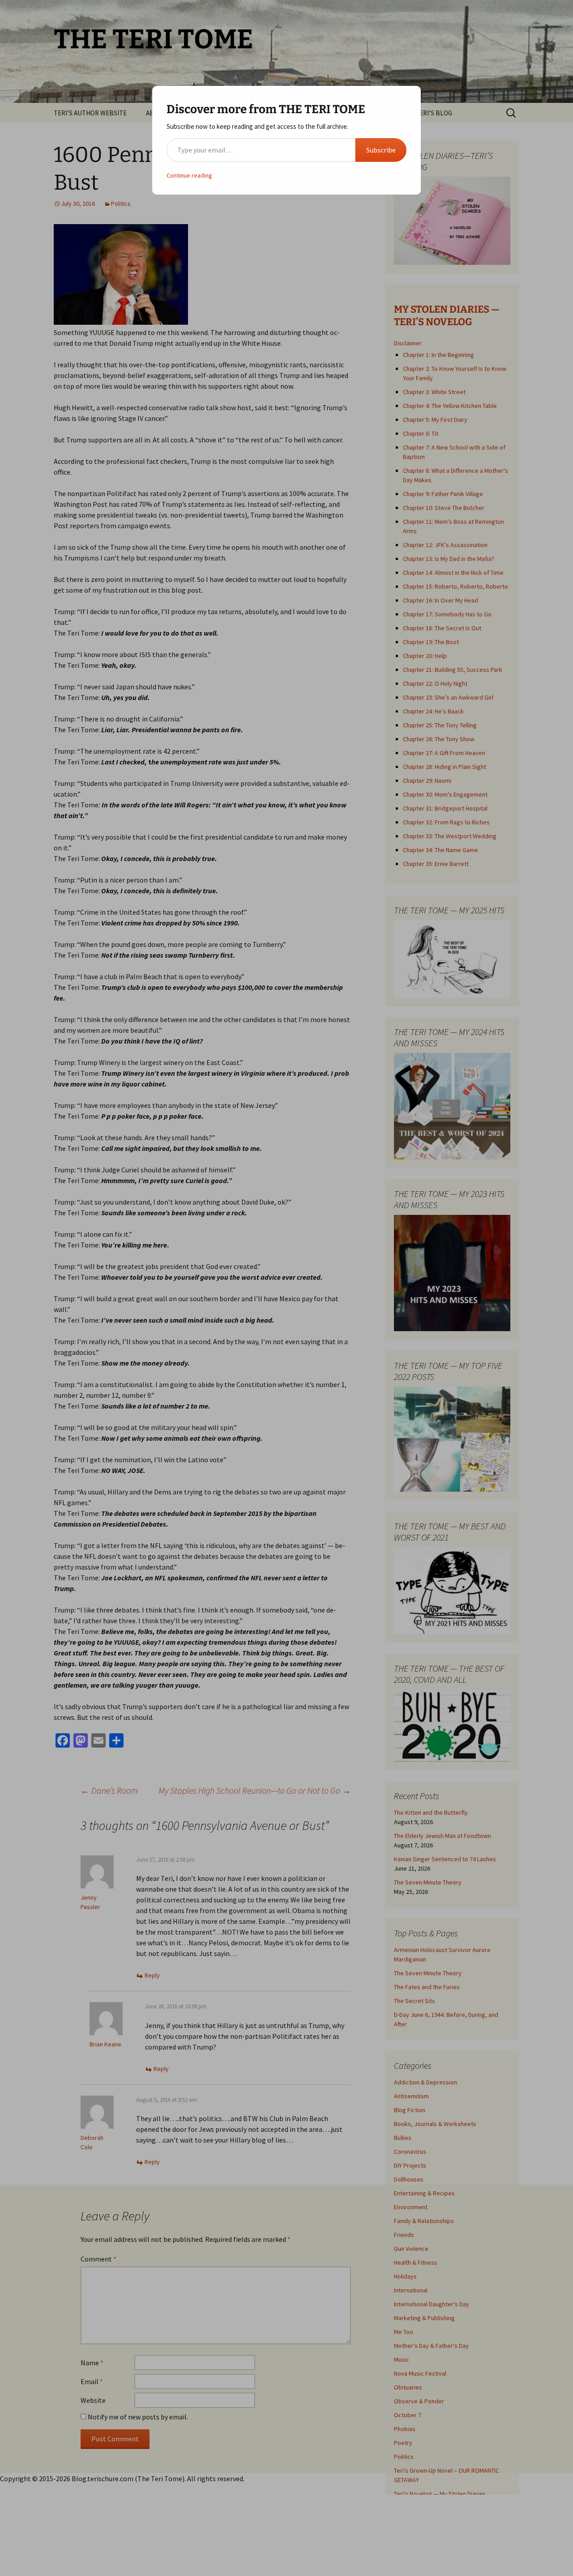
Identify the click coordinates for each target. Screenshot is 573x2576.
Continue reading (189, 175)
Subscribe (381, 150)
